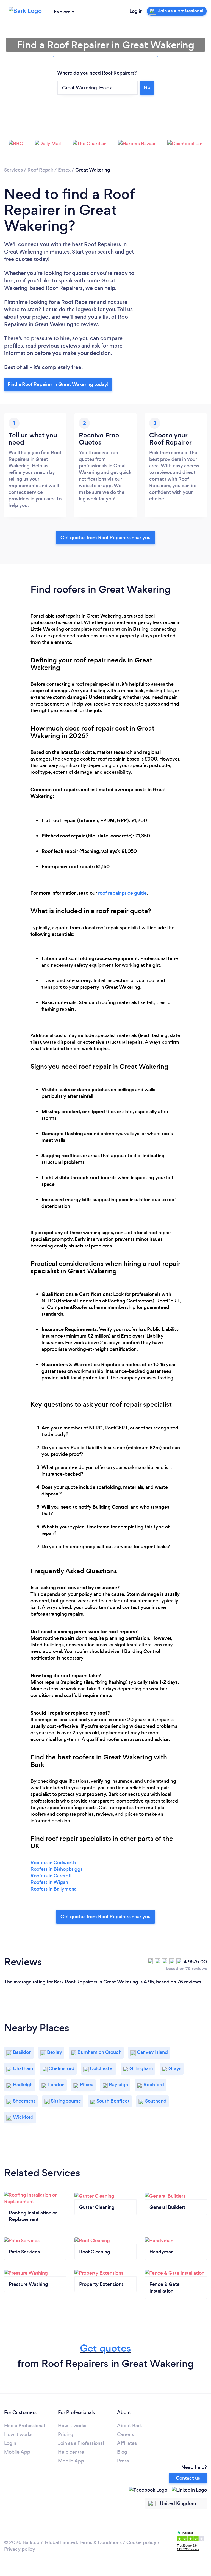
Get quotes (105, 2348)
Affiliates (127, 2443)
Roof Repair (40, 170)
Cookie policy (141, 2542)
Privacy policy (20, 2549)
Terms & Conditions (100, 2542)
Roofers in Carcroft (51, 1876)
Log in (136, 11)
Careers (126, 2434)
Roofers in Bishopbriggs (57, 1869)
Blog (122, 2452)
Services (13, 170)
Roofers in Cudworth (53, 1863)
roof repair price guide (122, 893)
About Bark (130, 2426)
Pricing (66, 2434)
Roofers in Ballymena (54, 1889)
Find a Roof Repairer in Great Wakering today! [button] (58, 384)
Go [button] (147, 87)
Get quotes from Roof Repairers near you (105, 538)
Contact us (188, 2478)
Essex (64, 170)
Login (10, 2443)
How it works (18, 2434)
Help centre (71, 2452)
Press (123, 2461)
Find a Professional (24, 2426)
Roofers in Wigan (49, 1882)
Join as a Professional (81, 2443)
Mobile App (17, 2452)
